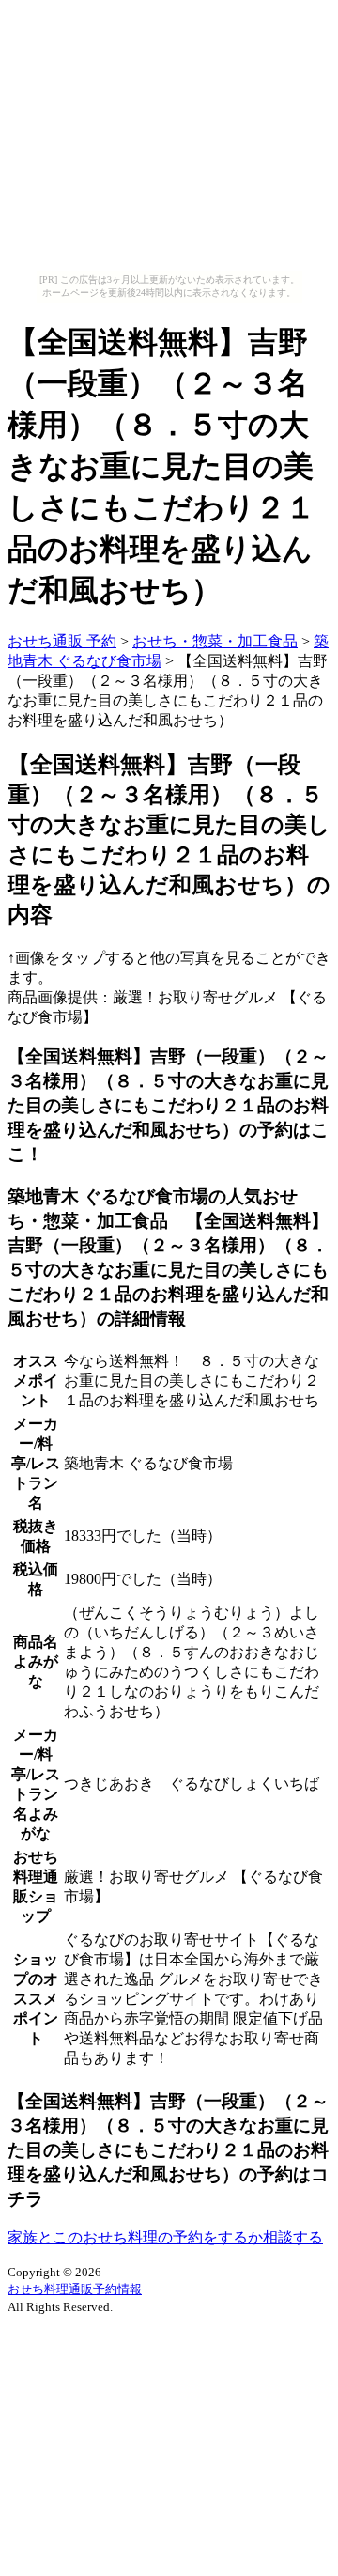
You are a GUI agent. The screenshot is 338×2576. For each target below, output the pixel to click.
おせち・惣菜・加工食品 (215, 641)
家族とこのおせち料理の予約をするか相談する (165, 2237)
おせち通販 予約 (62, 641)
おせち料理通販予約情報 (75, 2289)
